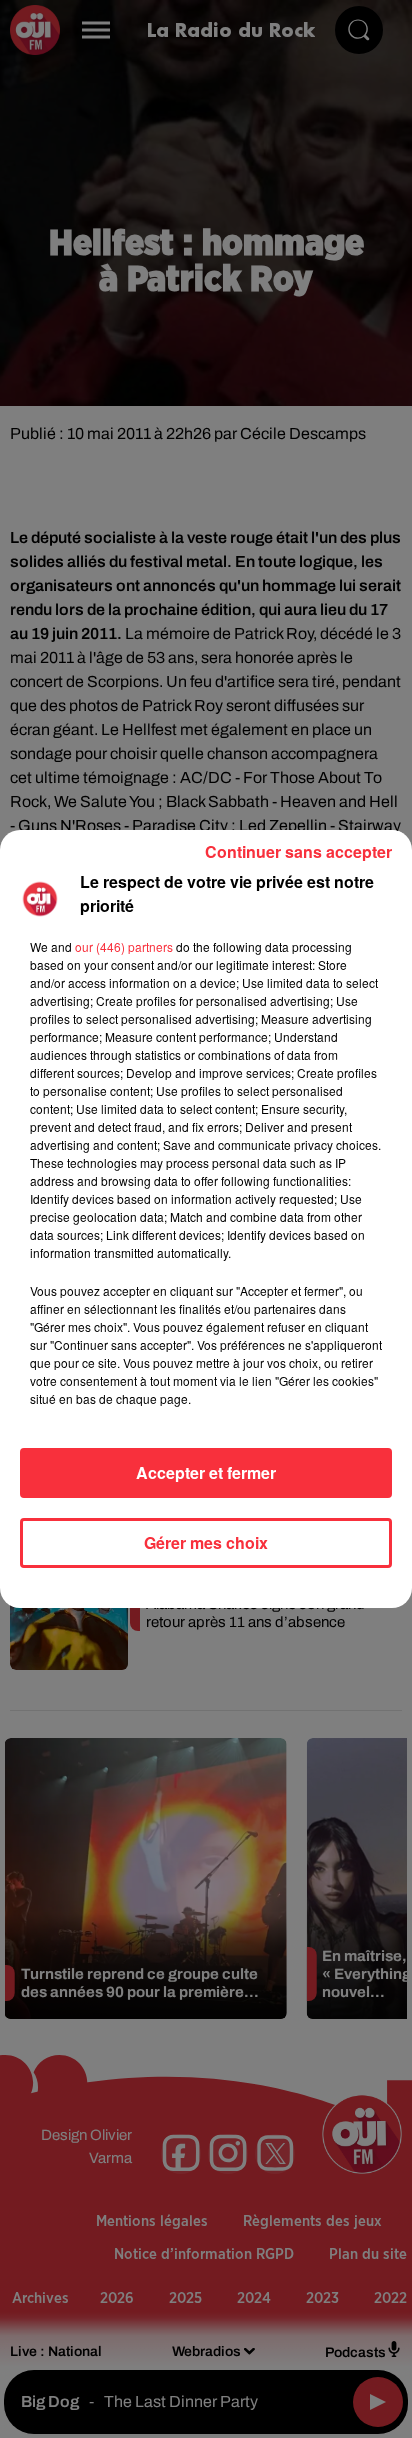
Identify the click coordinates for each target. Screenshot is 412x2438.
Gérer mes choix (206, 1542)
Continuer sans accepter (298, 851)
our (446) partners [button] (124, 946)
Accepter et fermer (206, 1472)
